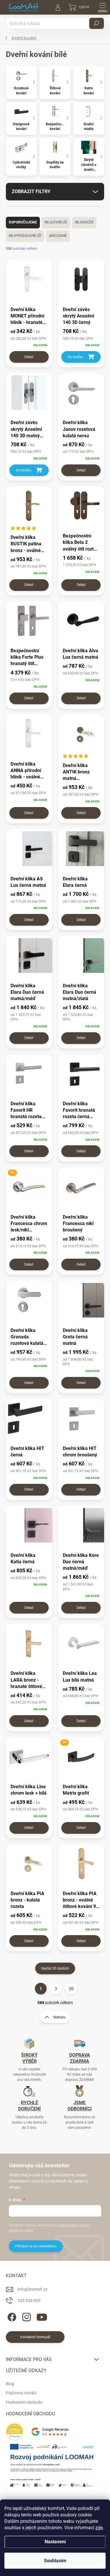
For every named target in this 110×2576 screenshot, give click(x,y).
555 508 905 (29, 2301)
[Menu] (103, 7)
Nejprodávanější (25, 236)
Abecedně (58, 236)
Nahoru (59, 2017)
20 (71, 1989)
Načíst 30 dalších (55, 1968)
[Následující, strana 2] (56, 1989)
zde (99, 2528)
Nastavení (55, 2542)
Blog (10, 2384)
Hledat (97, 23)
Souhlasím (55, 2561)
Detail (29, 357)
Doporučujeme (23, 222)
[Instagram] (26, 2316)
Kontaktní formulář (35, 2337)
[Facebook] (11, 2316)
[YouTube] (42, 2316)
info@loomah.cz (33, 2289)
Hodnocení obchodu (24, 2402)
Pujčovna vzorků (21, 2393)
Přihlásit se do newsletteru (36, 2246)
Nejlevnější (56, 222)
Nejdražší (84, 222)
